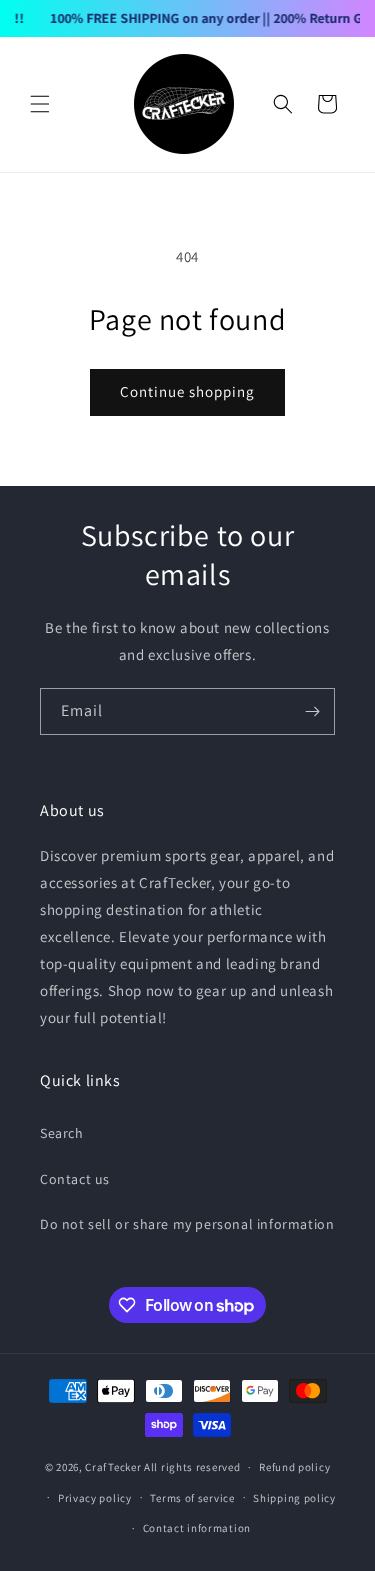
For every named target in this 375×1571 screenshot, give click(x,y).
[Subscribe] (312, 711)
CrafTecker (113, 1467)
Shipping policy (294, 1498)
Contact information (197, 1528)
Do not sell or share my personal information (187, 1224)
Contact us (75, 1179)
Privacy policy (95, 1498)
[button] (40, 104)
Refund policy (294, 1467)
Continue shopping (187, 391)
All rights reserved (192, 1467)
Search (62, 1133)
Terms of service (192, 1498)
